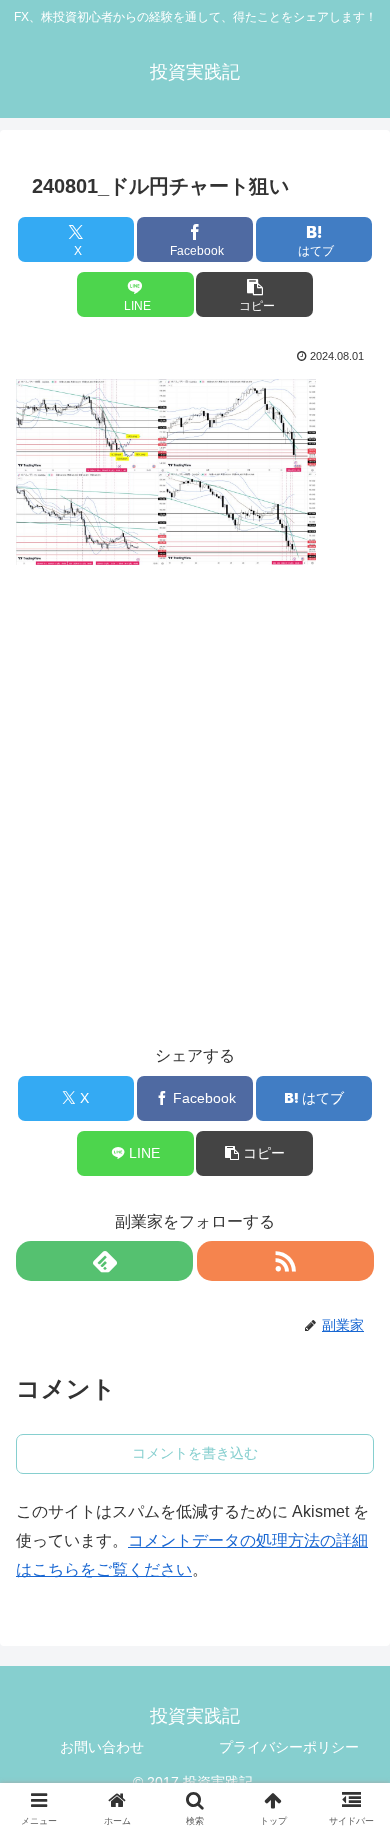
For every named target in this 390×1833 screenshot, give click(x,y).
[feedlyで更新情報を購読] (104, 1261)
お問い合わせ (102, 1747)
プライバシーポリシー (289, 1747)
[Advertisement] (195, 789)
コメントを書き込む (195, 1453)
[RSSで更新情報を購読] (285, 1261)
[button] (254, 294)
